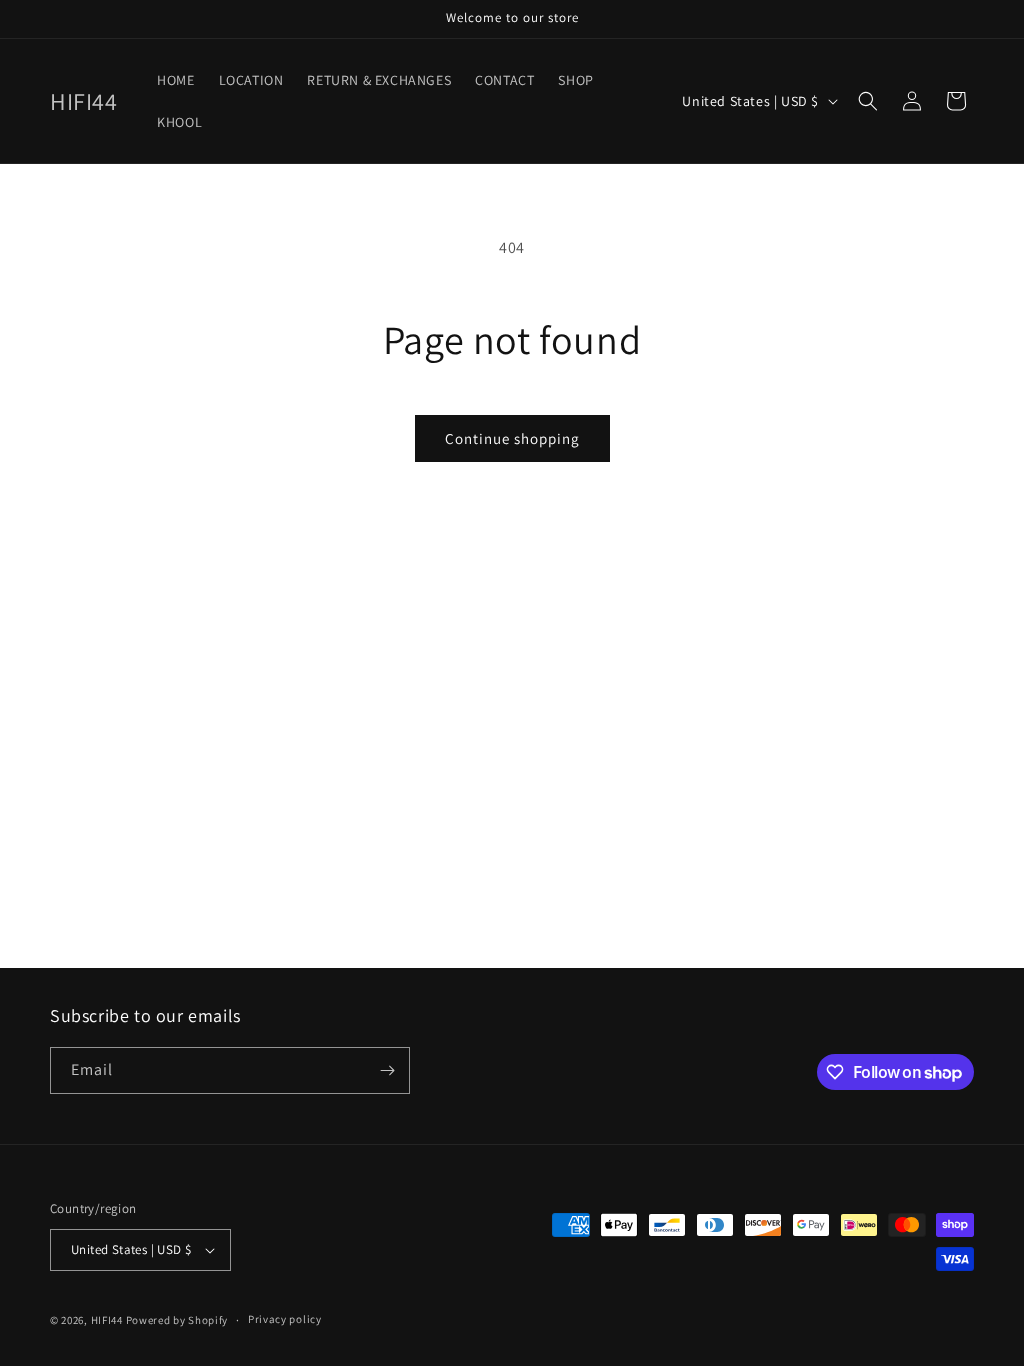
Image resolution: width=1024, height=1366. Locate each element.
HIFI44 (107, 1320)
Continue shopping (512, 438)
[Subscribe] (387, 1070)
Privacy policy (285, 1319)
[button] (868, 101)
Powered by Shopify (177, 1320)
